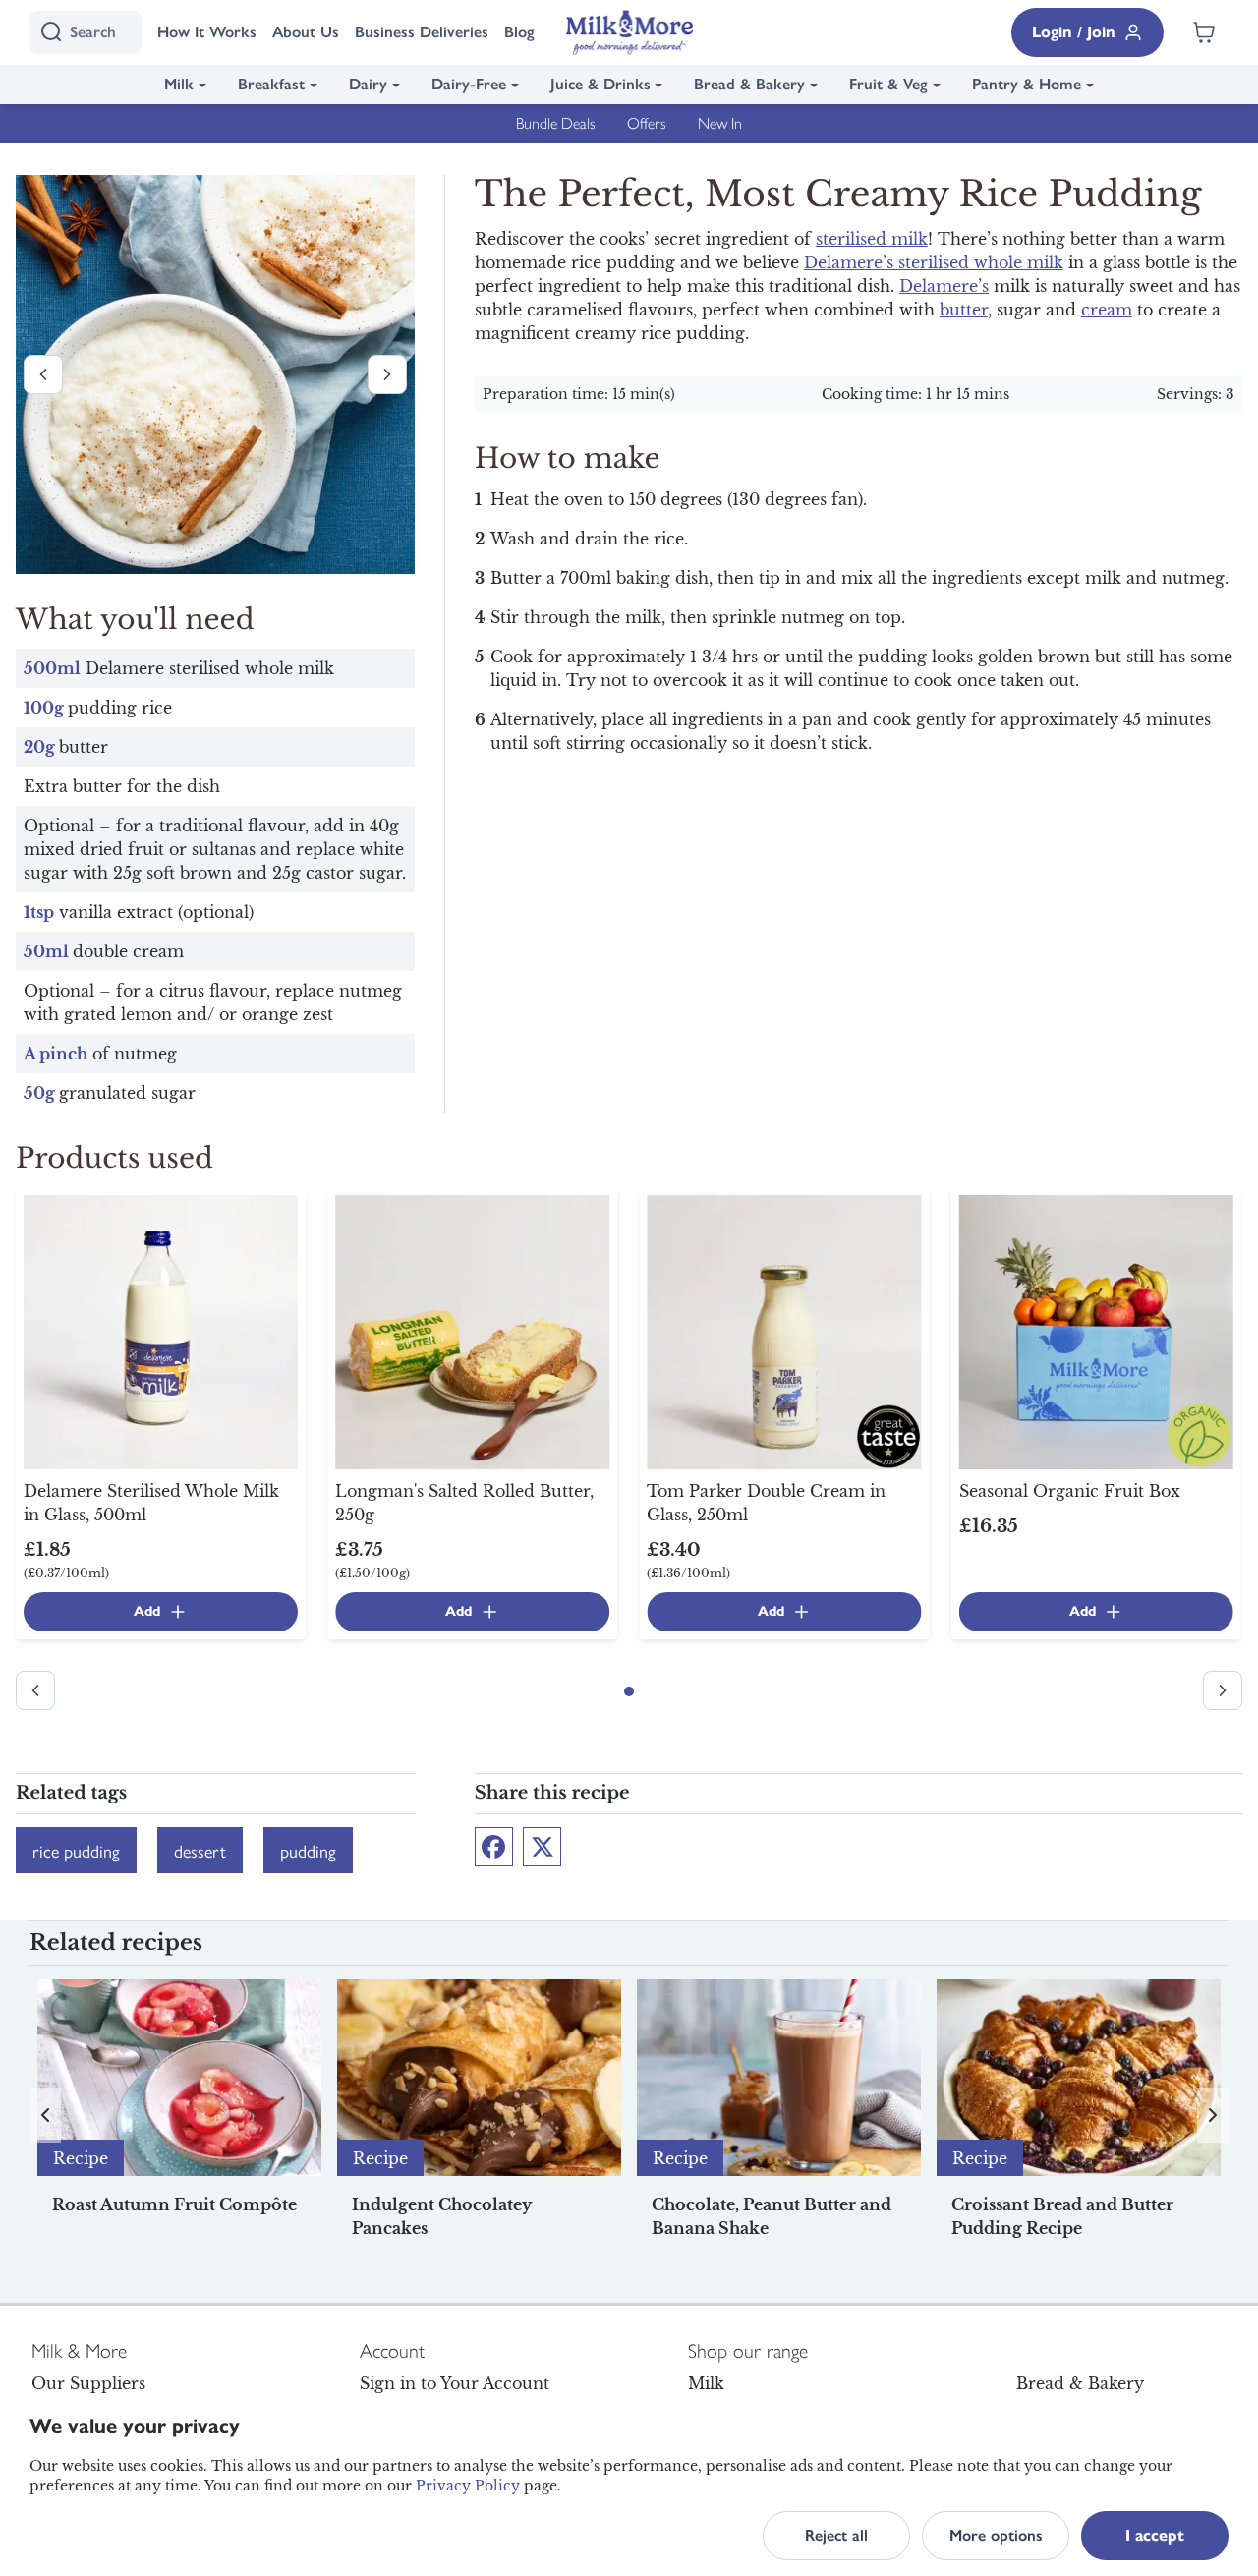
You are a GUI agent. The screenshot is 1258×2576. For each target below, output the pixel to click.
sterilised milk (872, 239)
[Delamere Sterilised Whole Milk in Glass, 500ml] (161, 1331)
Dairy (368, 84)
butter (964, 310)
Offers (647, 123)
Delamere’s (944, 286)
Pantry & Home (1027, 84)
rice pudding (76, 1850)
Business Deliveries (422, 32)
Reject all (836, 2535)
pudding (308, 1850)
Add (147, 1611)
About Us (306, 32)
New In (720, 123)
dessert (200, 1850)
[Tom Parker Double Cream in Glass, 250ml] (784, 1331)
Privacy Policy (468, 2486)
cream (1107, 310)
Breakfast (271, 84)
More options (996, 2535)
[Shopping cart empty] (1204, 32)
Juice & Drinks (600, 84)
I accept (1155, 2535)
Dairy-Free (469, 84)
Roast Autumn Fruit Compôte (174, 2204)
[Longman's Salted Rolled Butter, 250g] (472, 1331)
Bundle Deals (556, 123)
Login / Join (1074, 32)
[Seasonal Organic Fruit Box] (1096, 1331)
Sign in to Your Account (455, 2383)
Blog (519, 32)
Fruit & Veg (888, 84)
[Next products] (387, 374)
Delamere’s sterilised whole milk (934, 262)
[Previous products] (43, 374)
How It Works (207, 32)
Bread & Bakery (749, 84)
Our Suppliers (88, 2383)
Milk (179, 84)
